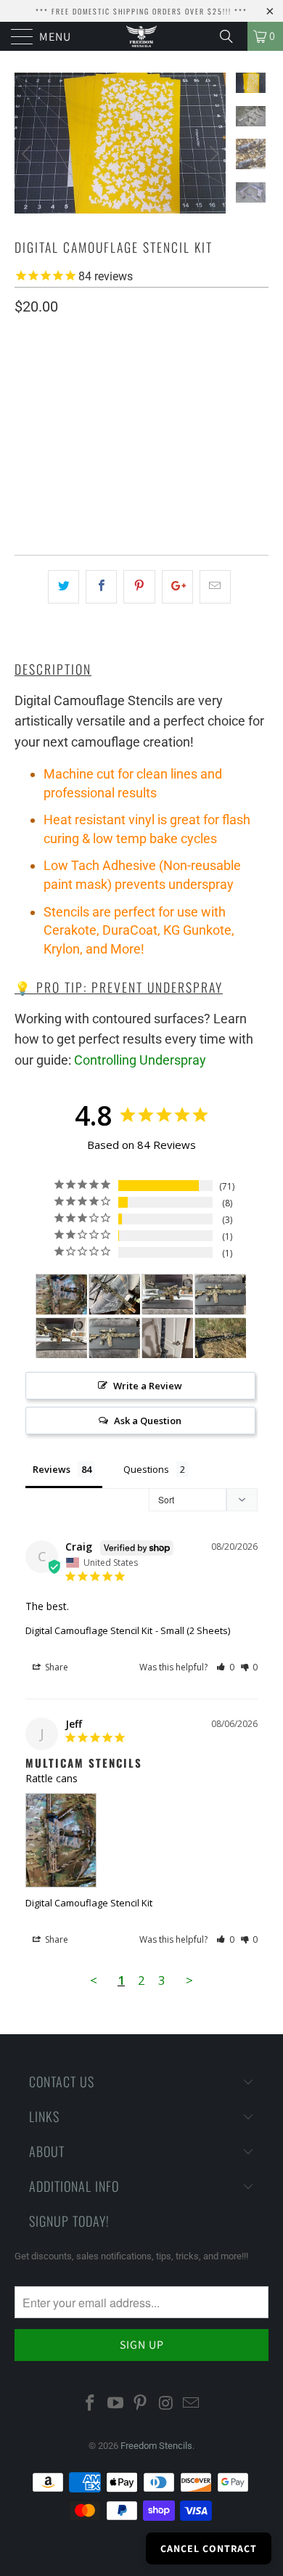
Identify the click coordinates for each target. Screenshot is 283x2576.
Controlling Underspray (140, 1060)
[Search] (231, 36)
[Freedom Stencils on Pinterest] (141, 2404)
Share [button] (56, 1667)
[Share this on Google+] (177, 587)
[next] (212, 154)
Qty (24, 454)
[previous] (28, 154)
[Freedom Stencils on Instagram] (166, 2404)
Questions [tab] (146, 1469)
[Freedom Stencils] (142, 36)
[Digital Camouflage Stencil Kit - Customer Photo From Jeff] (62, 1295)
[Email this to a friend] (215, 587)
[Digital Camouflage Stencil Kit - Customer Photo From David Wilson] (221, 1338)
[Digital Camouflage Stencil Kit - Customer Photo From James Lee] (168, 1338)
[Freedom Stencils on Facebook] (91, 2404)
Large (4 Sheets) (165, 411)
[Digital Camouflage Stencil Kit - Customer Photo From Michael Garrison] (115, 1295)
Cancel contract (209, 2548)
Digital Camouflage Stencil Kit (89, 1630)
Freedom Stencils (156, 2446)
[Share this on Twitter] (63, 587)
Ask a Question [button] (148, 1421)
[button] (225, 1667)
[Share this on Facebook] (101, 587)
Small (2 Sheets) (63, 411)
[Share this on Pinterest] (139, 587)
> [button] (189, 1980)
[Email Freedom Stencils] (192, 2404)
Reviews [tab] (52, 1469)
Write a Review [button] (148, 1386)
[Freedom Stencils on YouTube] (115, 2404)
